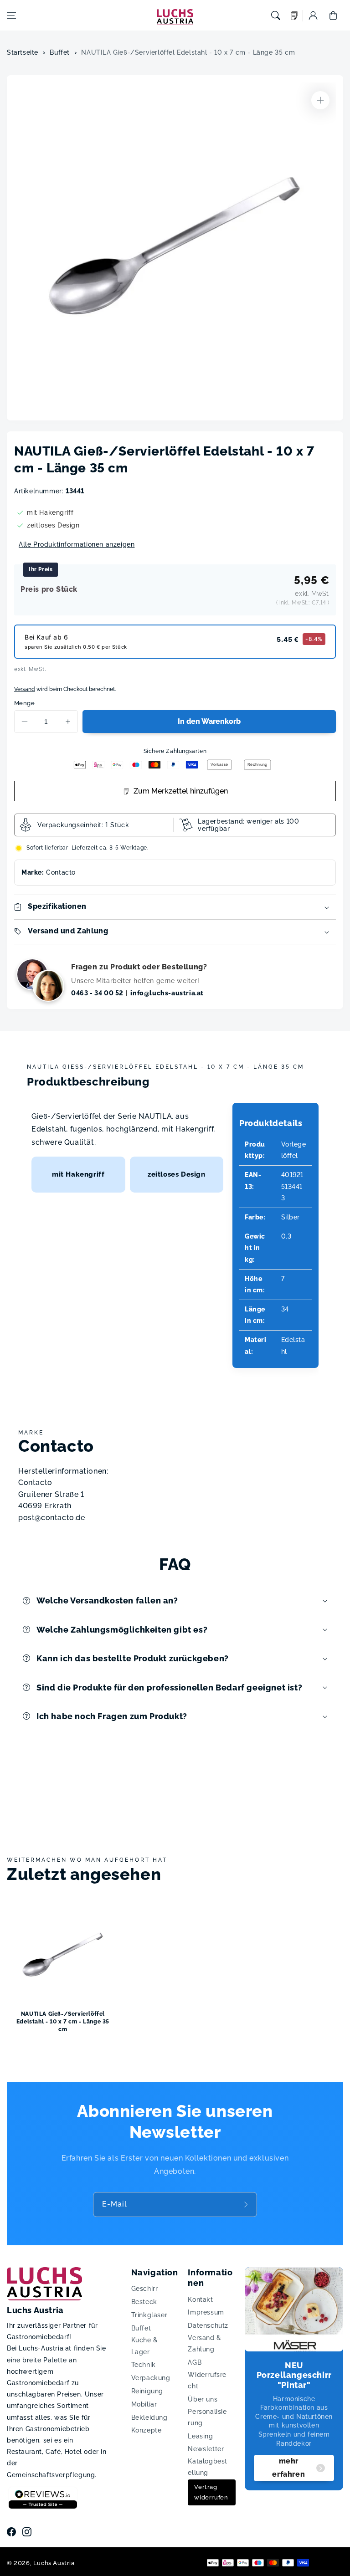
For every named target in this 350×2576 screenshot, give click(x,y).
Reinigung (147, 2391)
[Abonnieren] (247, 2205)
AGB (195, 2362)
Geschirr (145, 2289)
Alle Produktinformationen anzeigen (77, 544)
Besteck (144, 2302)
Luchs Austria (54, 2563)
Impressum (206, 2312)
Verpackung (151, 2378)
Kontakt (200, 2299)
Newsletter (206, 2449)
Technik (144, 2365)
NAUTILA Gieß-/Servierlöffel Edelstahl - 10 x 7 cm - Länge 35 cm (188, 52)
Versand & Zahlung (204, 2343)
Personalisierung (207, 2417)
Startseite (23, 52)
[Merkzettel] (294, 16)
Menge (24, 703)
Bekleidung (149, 2417)
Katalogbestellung (208, 2467)
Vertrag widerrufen (211, 2492)
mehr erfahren (288, 2468)
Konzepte (147, 2430)
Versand (25, 689)
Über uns (203, 2399)
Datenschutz (208, 2325)
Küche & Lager (145, 2346)
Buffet (60, 52)
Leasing (200, 2436)
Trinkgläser (149, 2315)
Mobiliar (144, 2404)
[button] (11, 15)
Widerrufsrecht (207, 2380)
